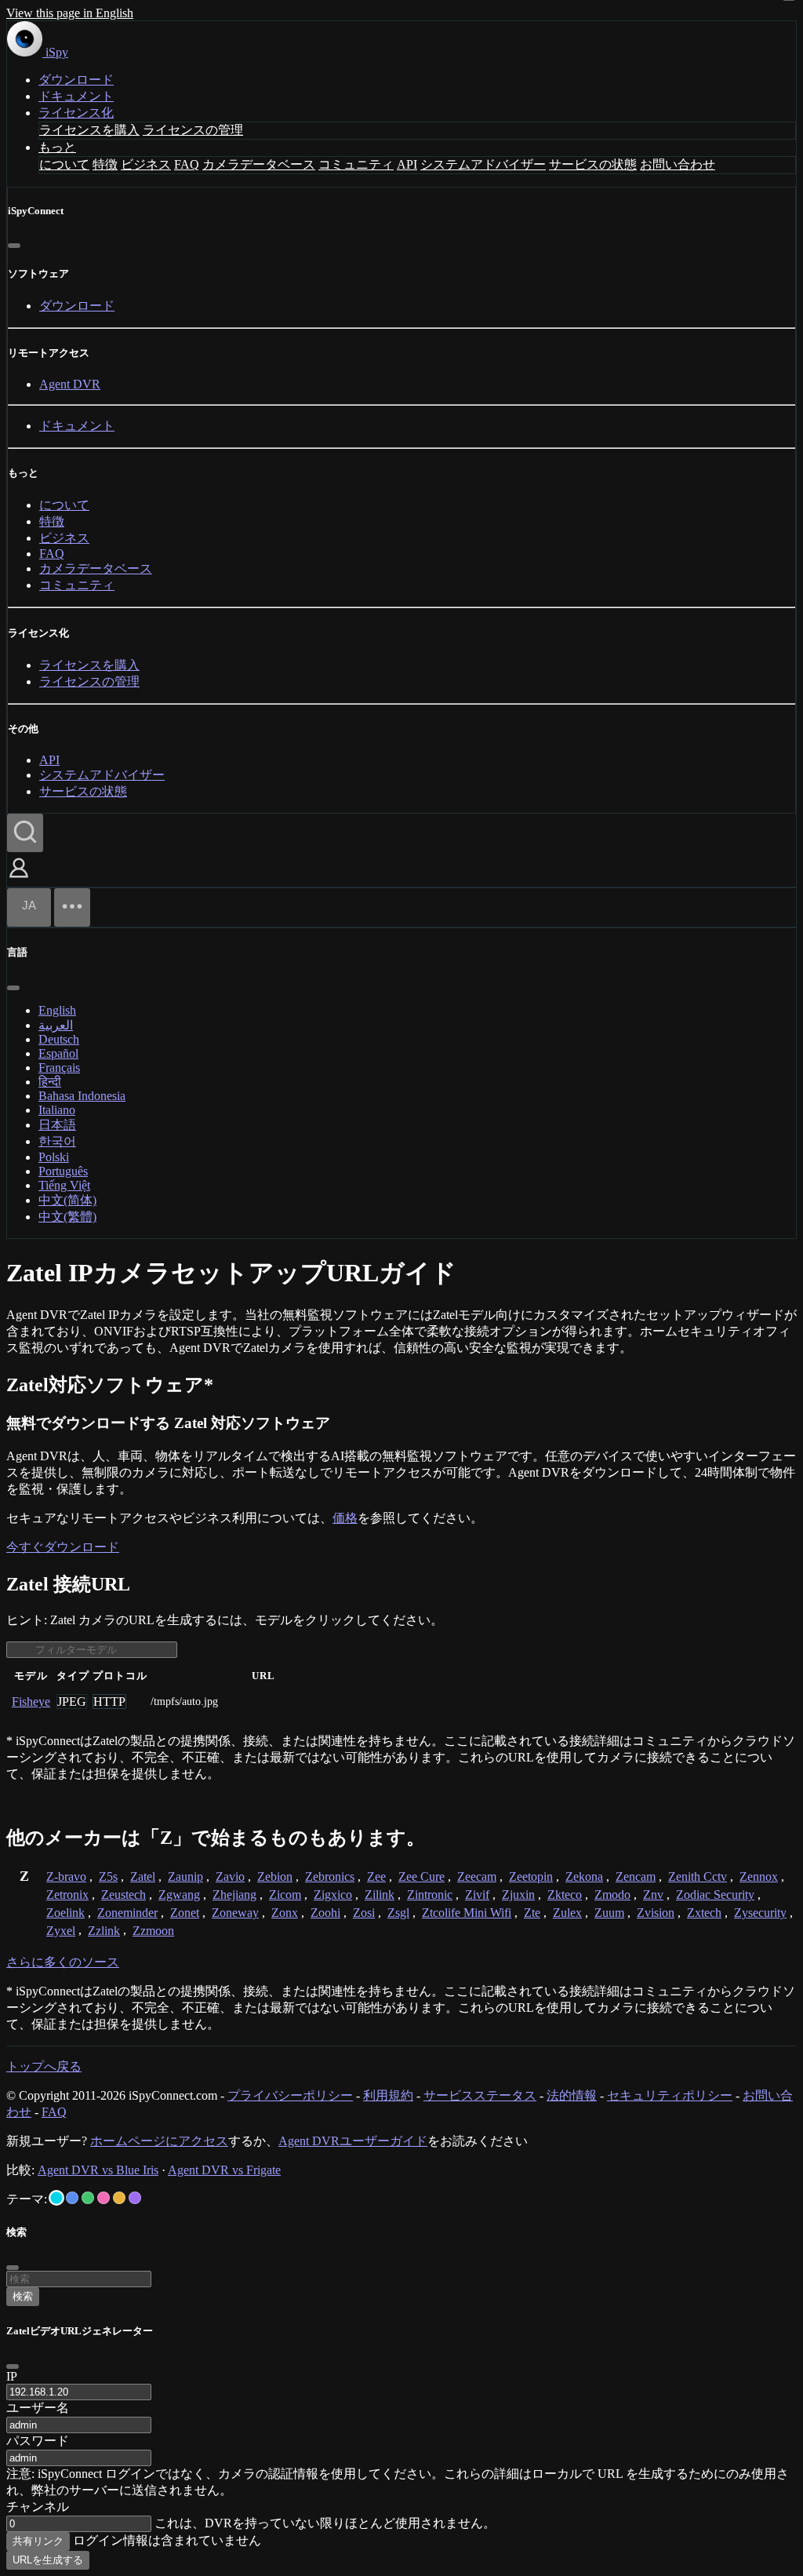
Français (59, 1068)
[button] (19, 879)
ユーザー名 (38, 2408)
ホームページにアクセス (159, 2141)
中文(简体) (67, 1200)
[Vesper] (135, 2198)
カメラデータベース (259, 164)
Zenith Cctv (698, 1876)
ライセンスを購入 (89, 130)
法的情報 (572, 2095)
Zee (376, 1876)
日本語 (57, 1125)
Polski (54, 1157)
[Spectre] (56, 2198)
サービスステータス (480, 2095)
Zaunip (185, 1876)
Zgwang (179, 1895)
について (64, 164)
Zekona (584, 1876)
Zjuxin (518, 1895)
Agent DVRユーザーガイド (353, 2141)
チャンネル (38, 2507)
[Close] (13, 2366)
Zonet (185, 1913)
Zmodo (612, 1895)
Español (58, 1053)
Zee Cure (421, 1876)
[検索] (25, 833)
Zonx (285, 1913)
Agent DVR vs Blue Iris (98, 2170)
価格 (345, 1518)
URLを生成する (48, 2560)
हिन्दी (50, 1082)
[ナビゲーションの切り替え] (72, 907)
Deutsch (59, 1039)
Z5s (108, 1876)
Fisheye (31, 1702)
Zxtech (704, 1913)
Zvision (656, 1913)
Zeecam (477, 1876)
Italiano (57, 1110)
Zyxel (61, 1931)
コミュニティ (356, 164)
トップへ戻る (44, 2066)
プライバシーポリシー (290, 2095)
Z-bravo (66, 1876)
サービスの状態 (593, 164)
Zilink (380, 1895)
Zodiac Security (715, 1895)
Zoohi (325, 1913)
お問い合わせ (678, 164)
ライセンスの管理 (193, 130)
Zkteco (565, 1895)
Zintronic (430, 1895)
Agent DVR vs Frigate (224, 2170)
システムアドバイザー (483, 164)
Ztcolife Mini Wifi (467, 1913)
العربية (56, 1025)
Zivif (477, 1895)
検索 (23, 2296)
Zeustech (124, 1895)
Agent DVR (70, 384)
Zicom (285, 1895)
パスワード (38, 2441)
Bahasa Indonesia (82, 1096)
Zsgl (398, 1913)
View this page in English (70, 13)
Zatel (143, 1876)
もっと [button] (57, 147)
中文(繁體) (67, 1217)
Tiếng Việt (64, 1185)
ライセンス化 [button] (76, 113)
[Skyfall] (88, 2198)
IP (12, 2376)
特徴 (105, 164)
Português (63, 1171)
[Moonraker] (72, 2198)
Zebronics (330, 1876)
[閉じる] (14, 246)
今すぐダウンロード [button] (63, 1547)
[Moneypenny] (104, 2198)
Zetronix (67, 1895)
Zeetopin (531, 1876)
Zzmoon (153, 1931)
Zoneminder (127, 1913)
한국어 (57, 1141)
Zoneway (235, 1913)
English (57, 1010)
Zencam (636, 1876)
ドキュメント (76, 96)
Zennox (759, 1876)
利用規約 (388, 2095)
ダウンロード (76, 80)
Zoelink (65, 1913)
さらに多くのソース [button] (63, 1962)
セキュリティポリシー (670, 2095)
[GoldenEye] (119, 2198)
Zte (532, 1913)
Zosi (364, 1913)
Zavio (230, 1876)
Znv (653, 1895)
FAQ (187, 164)
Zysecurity (760, 1913)
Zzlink (104, 1931)
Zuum (609, 1913)
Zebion (275, 1876)
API (407, 164)
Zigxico (333, 1895)
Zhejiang (234, 1895)
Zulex (567, 1913)
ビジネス (146, 164)
